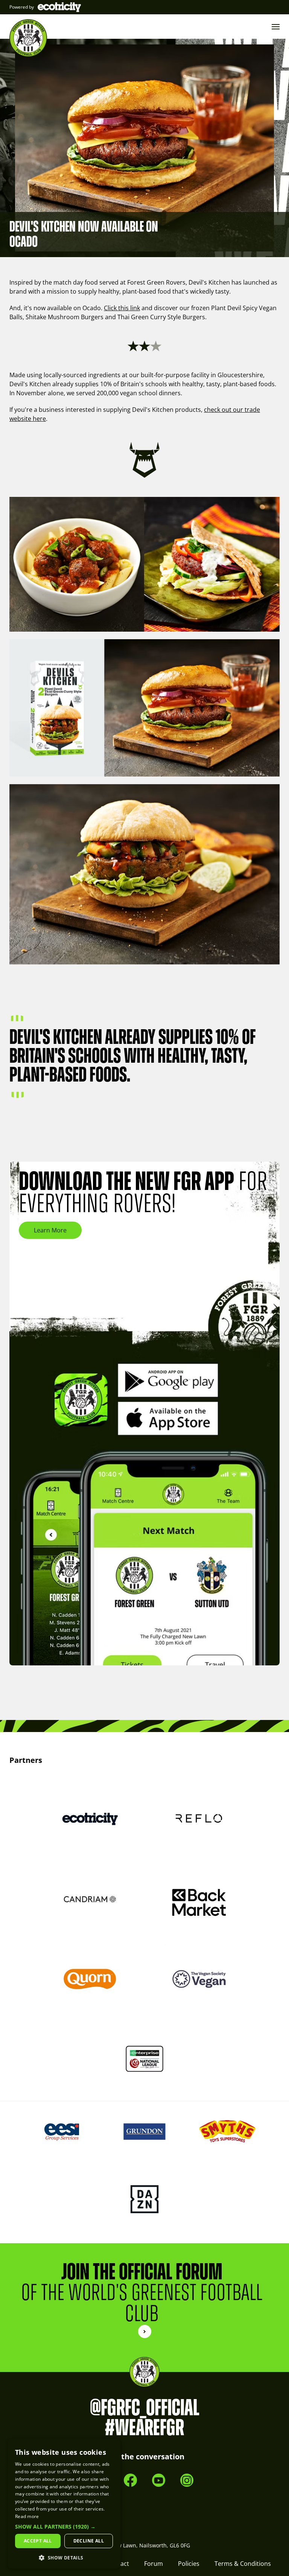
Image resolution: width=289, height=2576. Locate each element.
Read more (27, 2516)
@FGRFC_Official (145, 2408)
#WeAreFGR (144, 2428)
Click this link (122, 308)
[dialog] (64, 2504)
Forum (154, 2564)
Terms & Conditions (243, 2564)
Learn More (50, 1230)
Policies (189, 2564)
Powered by (22, 7)
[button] (64, 2527)
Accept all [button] (38, 2541)
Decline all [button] (89, 2541)
